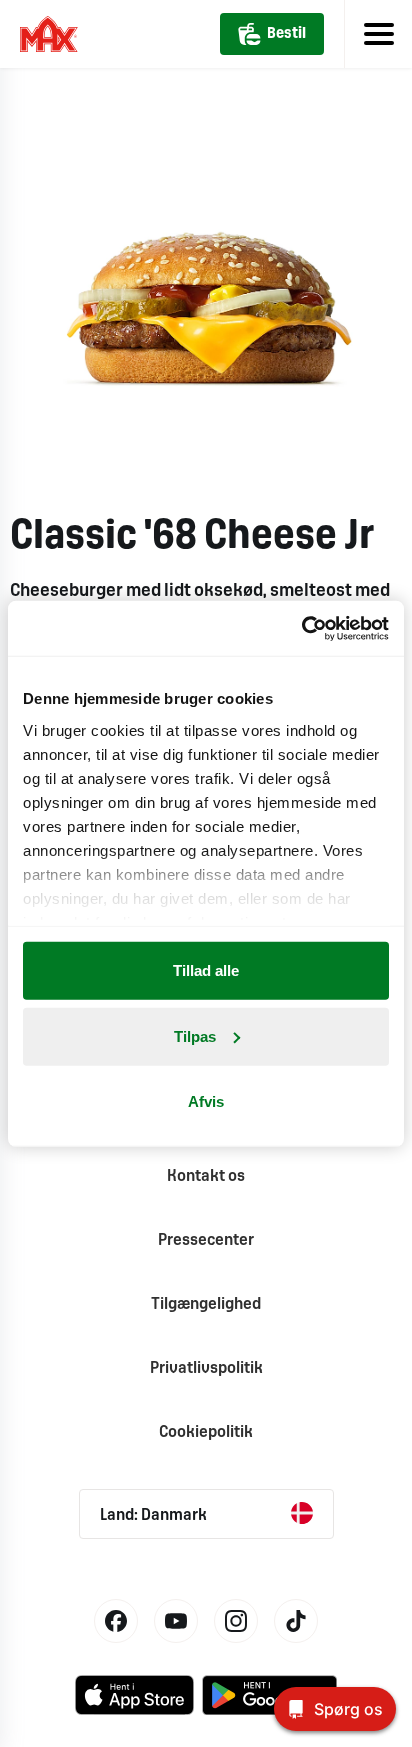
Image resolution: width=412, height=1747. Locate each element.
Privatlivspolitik (206, 1368)
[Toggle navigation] (378, 34)
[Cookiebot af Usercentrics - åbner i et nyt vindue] (301, 628)
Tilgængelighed (206, 1304)
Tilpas (195, 1035)
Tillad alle (206, 970)
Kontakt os (206, 1176)
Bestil (286, 34)
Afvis (206, 1101)
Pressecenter (206, 1240)
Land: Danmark (153, 1515)
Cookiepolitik (206, 1432)
